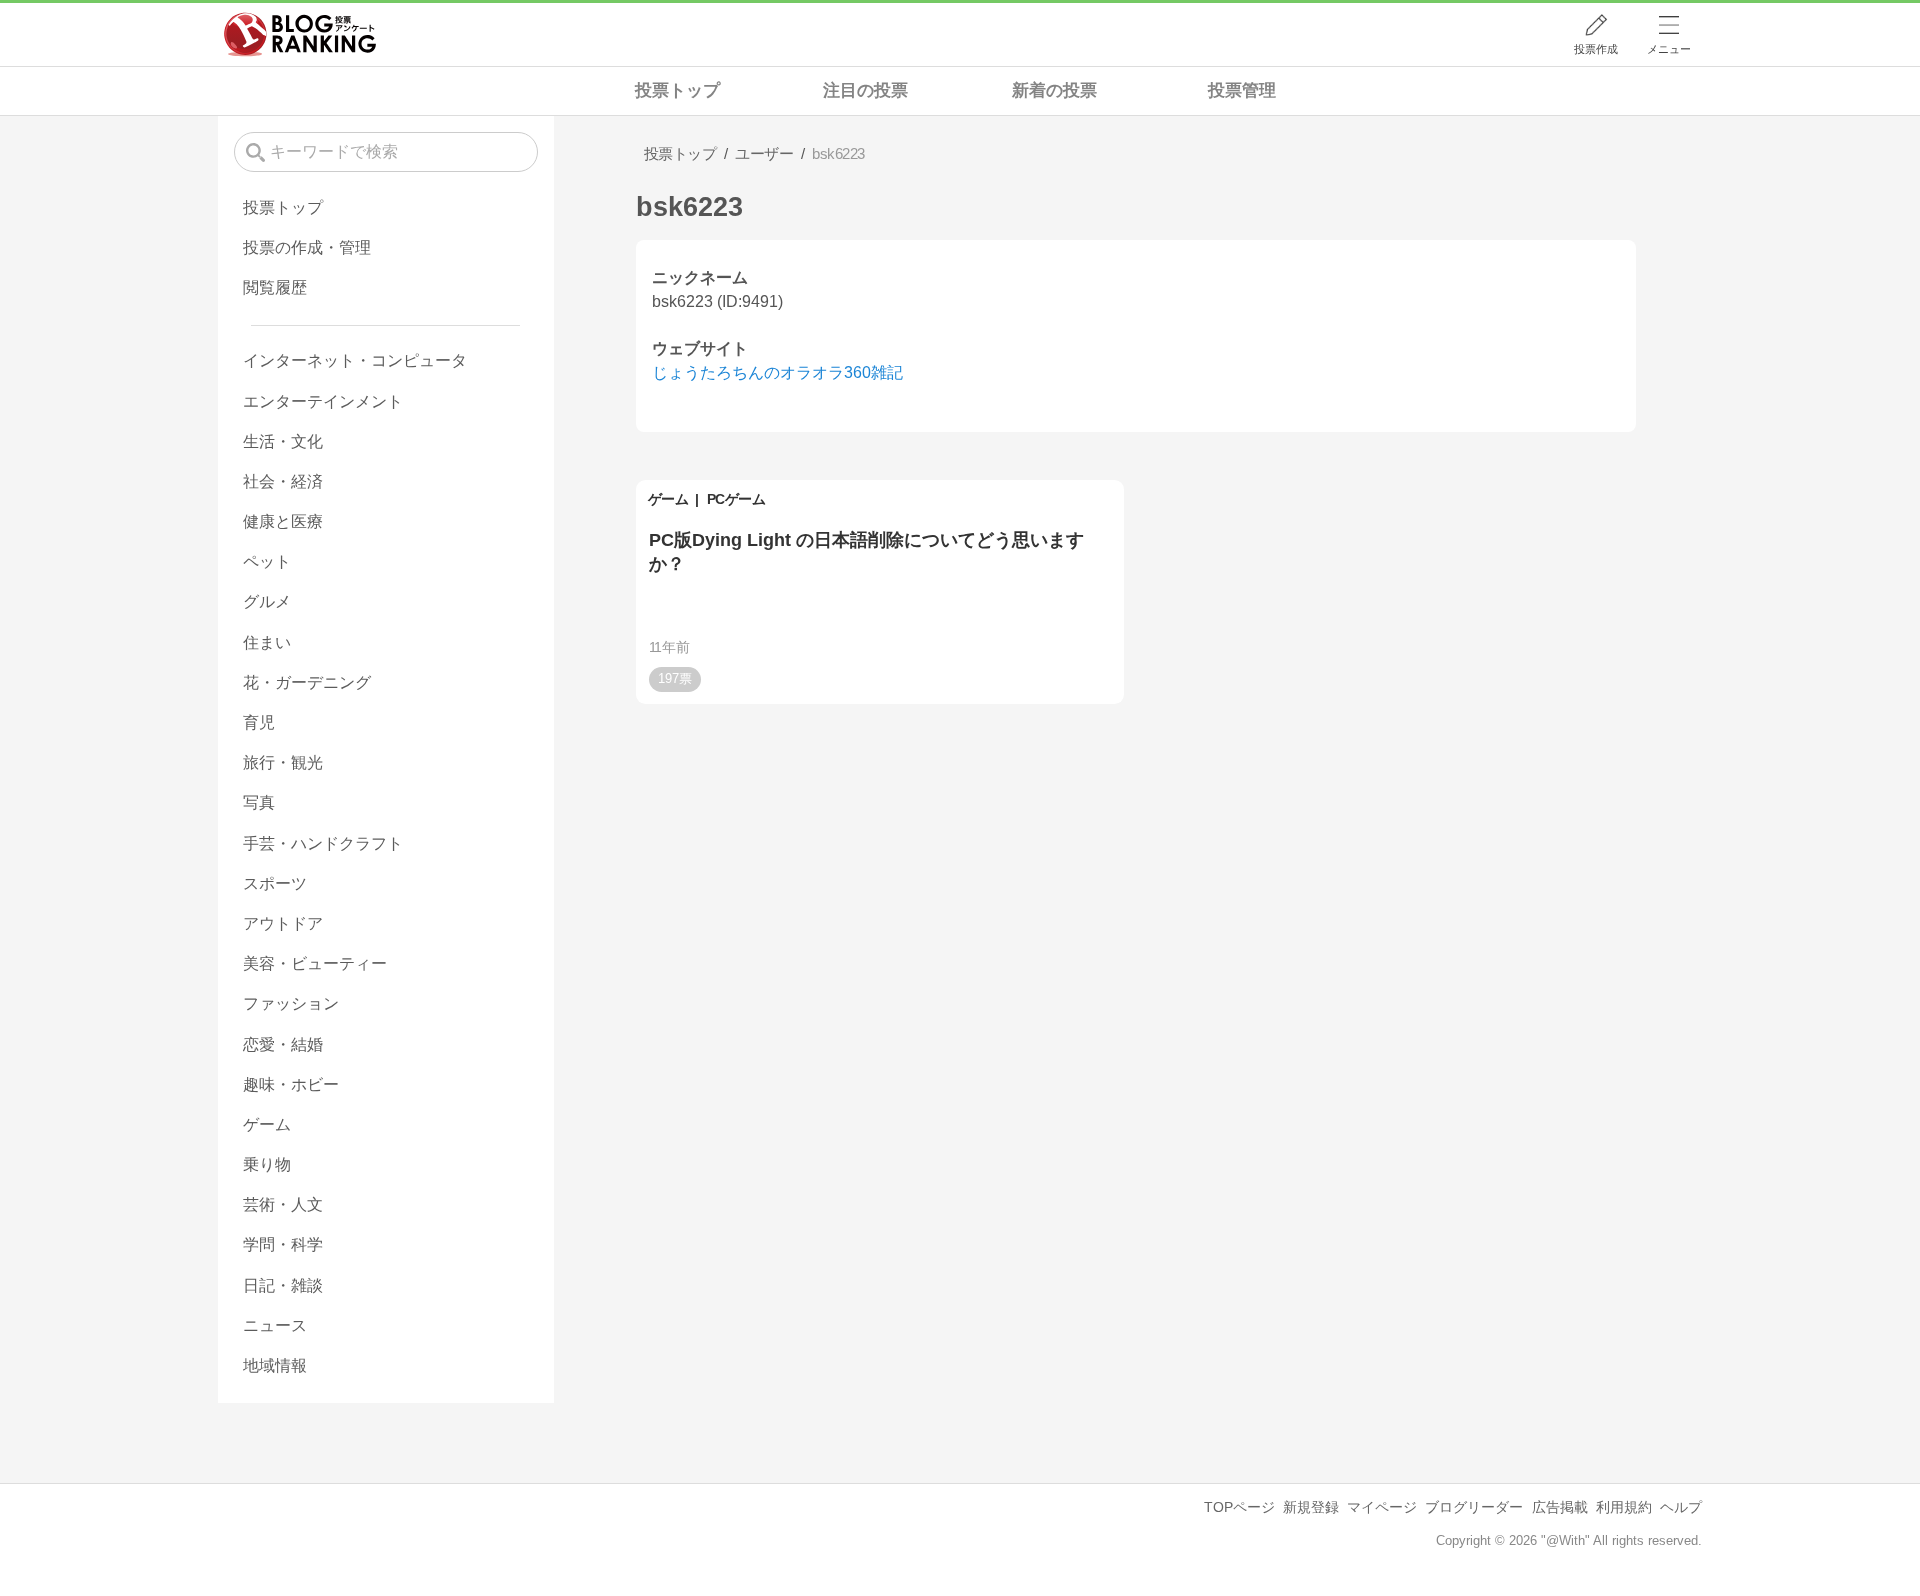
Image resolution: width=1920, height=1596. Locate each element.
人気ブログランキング (300, 34)
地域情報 (275, 1365)
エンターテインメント (323, 401)
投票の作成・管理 (307, 247)
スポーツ (275, 883)
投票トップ (677, 90)
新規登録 (1311, 1507)
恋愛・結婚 (283, 1044)
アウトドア (283, 923)
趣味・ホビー (291, 1084)
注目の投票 (865, 90)
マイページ (1382, 1507)
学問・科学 (283, 1244)
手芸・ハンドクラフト (323, 843)
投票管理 (1242, 90)
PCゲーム (736, 499)
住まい (267, 642)
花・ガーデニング (307, 682)
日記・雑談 (283, 1285)
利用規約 (1624, 1507)
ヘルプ (1681, 1507)
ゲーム (668, 499)
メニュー (1669, 49)
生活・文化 (283, 441)
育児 (259, 722)
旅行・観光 (283, 762)
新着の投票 (1054, 90)
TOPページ (1239, 1507)
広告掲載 (1560, 1507)
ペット (267, 561)
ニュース (275, 1325)
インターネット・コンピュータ (355, 360)
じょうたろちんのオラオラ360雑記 (777, 372)
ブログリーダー (1474, 1507)
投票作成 (1596, 49)
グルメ (267, 601)
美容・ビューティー (315, 963)
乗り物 (267, 1164)
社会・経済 (283, 481)
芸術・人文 (283, 1204)
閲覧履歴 (275, 287)
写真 (259, 802)
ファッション (291, 1003)
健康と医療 (283, 521)
